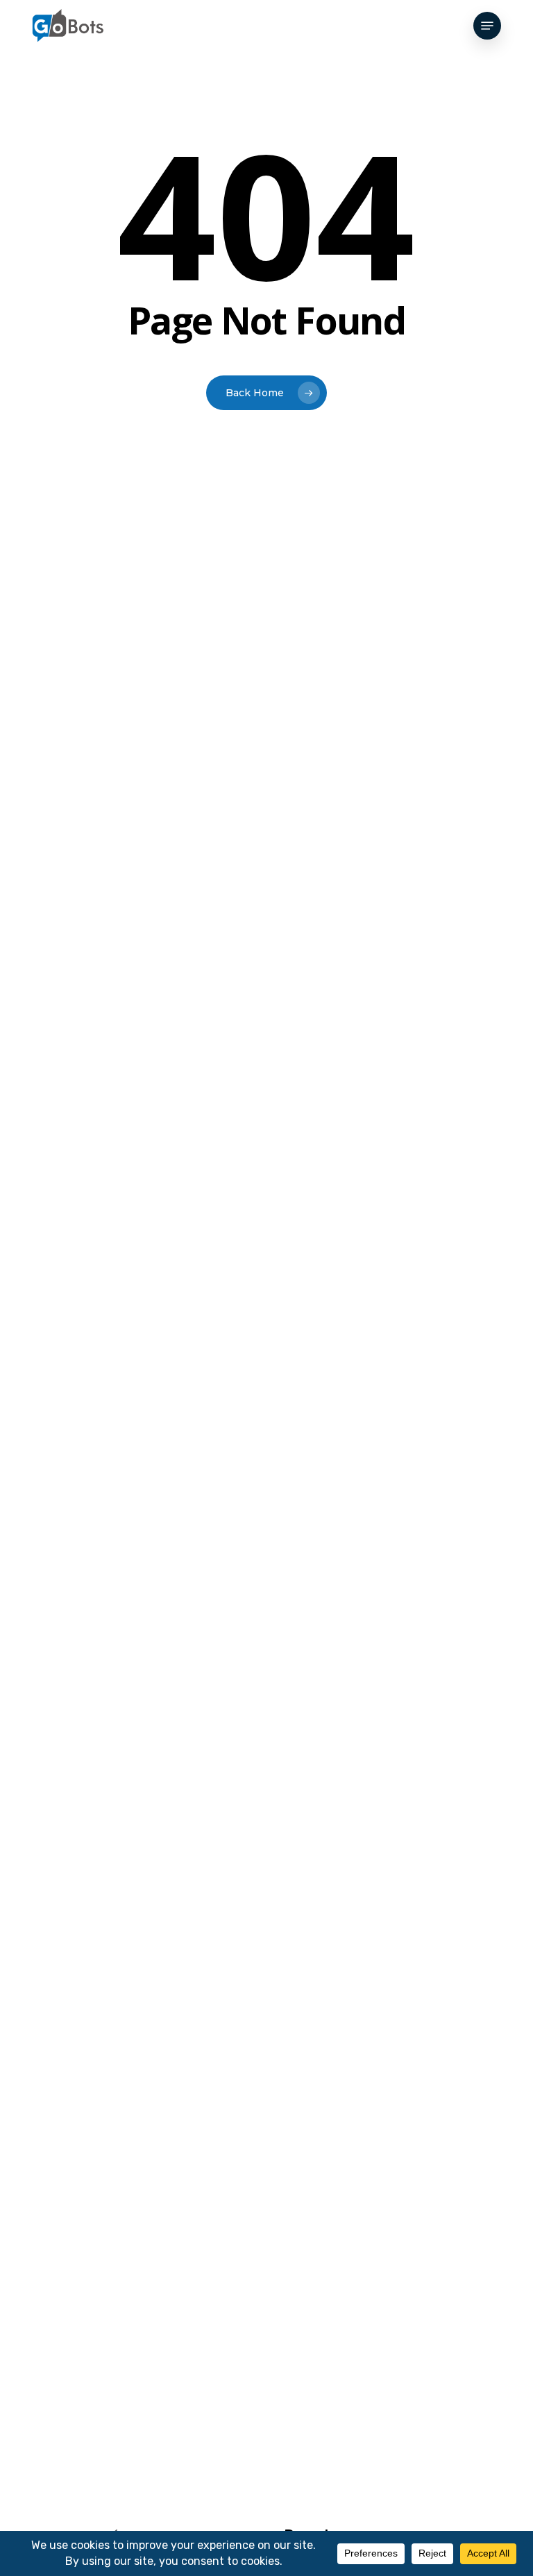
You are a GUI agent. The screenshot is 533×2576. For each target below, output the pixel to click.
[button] (487, 26)
